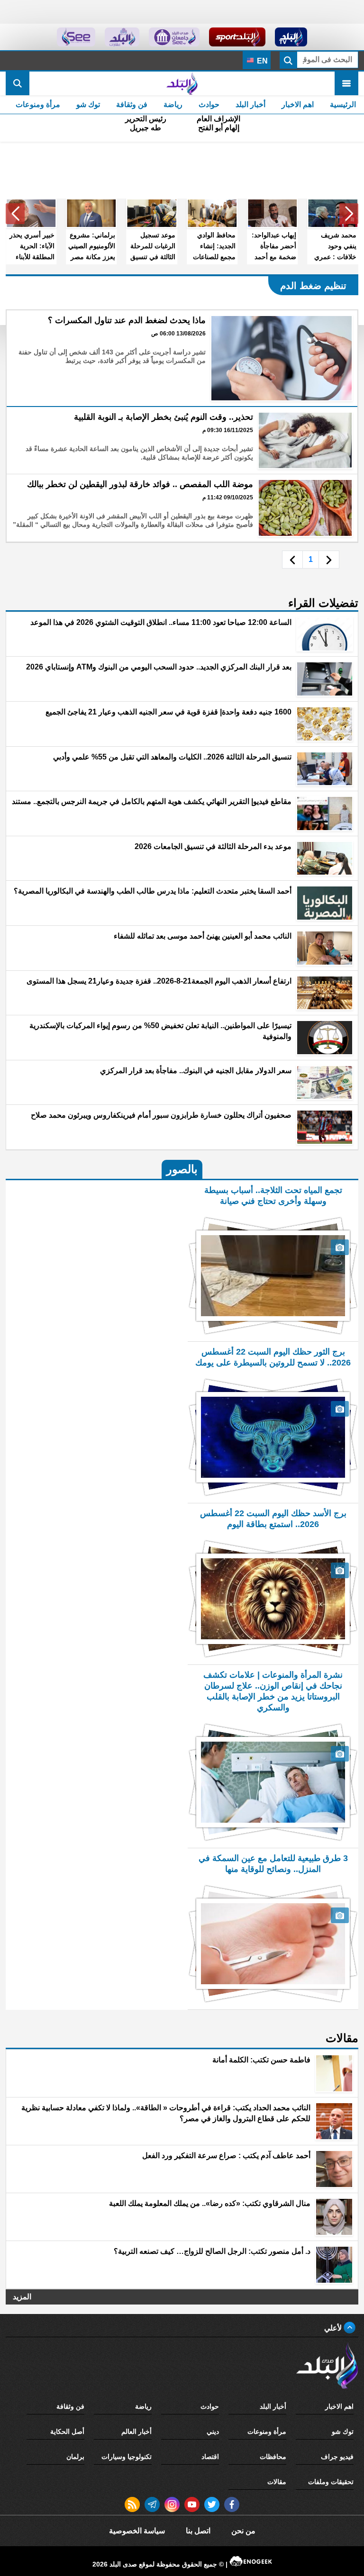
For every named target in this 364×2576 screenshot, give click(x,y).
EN (261, 61)
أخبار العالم (136, 2431)
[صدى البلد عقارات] (122, 37)
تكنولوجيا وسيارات (127, 2457)
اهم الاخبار (298, 104)
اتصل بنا (198, 2531)
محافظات (273, 2457)
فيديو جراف (337, 2457)
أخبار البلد (250, 104)
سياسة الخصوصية (137, 2531)
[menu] (346, 83)
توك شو (88, 104)
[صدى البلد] (182, 83)
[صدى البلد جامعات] (174, 37)
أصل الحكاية (67, 2431)
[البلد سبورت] (237, 37)
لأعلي (334, 2328)
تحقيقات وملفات (331, 2482)
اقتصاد (210, 2457)
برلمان (75, 2457)
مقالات (277, 2482)
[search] (18, 83)
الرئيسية (343, 104)
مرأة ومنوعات (38, 104)
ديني (213, 2431)
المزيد (22, 2297)
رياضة (173, 104)
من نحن (243, 2531)
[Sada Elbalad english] (76, 37)
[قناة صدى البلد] (291, 37)
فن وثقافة (132, 104)
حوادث (209, 104)
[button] (349, 214)
